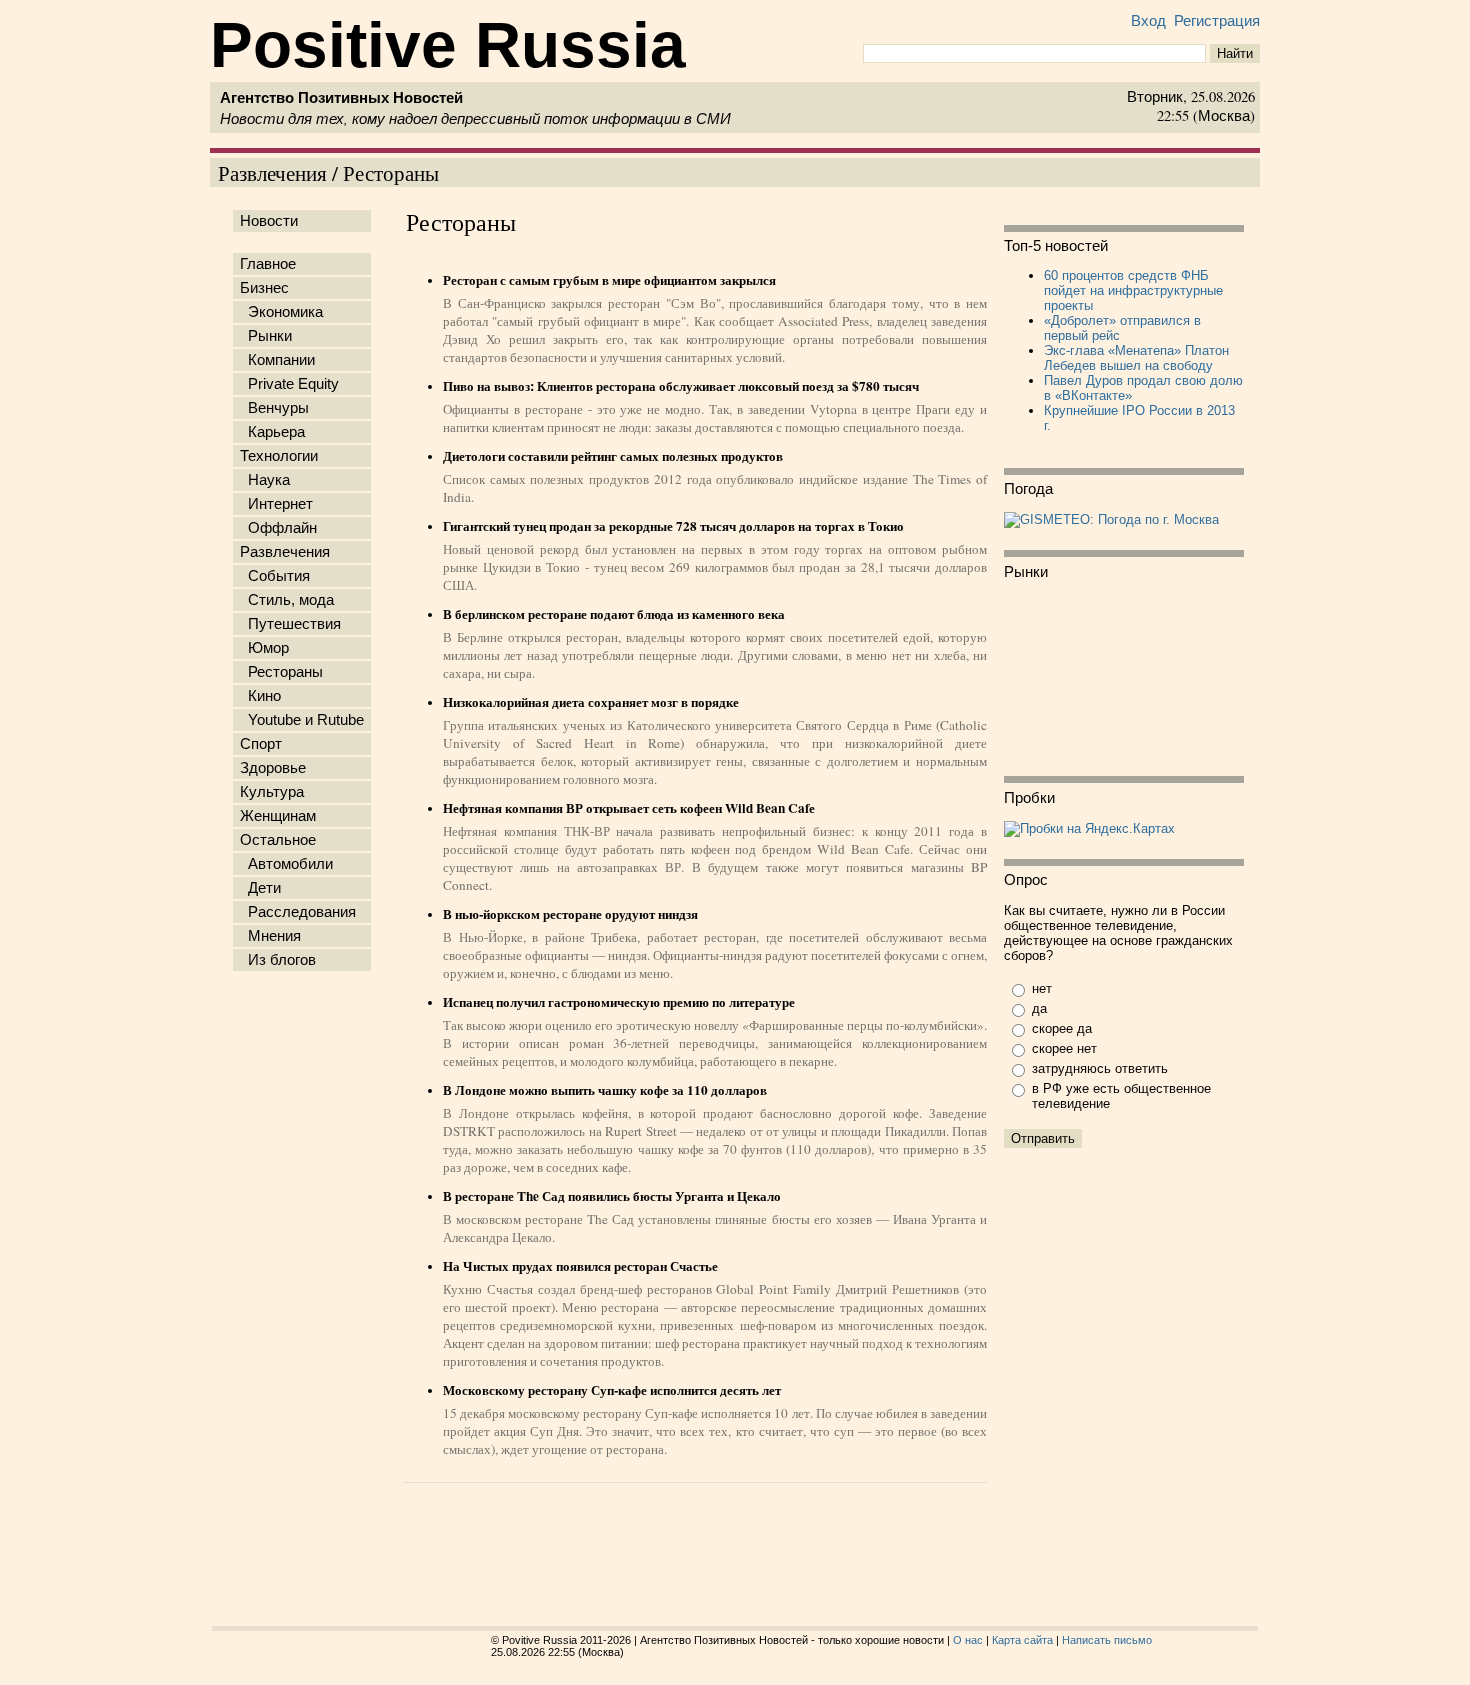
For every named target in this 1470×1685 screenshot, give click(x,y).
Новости (269, 221)
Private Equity (289, 384)
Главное (268, 264)
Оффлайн (278, 528)
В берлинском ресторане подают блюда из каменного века (614, 614)
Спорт (261, 744)
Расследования (298, 912)
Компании (277, 360)
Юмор (264, 648)
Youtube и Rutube (302, 720)
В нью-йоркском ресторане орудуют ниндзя (570, 914)
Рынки (266, 336)
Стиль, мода (287, 600)
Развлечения (285, 552)
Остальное (278, 840)
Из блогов (278, 960)
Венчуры (274, 408)
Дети (260, 888)
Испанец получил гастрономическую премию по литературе (619, 1002)
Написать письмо (1107, 1640)
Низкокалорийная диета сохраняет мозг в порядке (591, 702)
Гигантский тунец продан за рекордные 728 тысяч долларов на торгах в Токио (673, 526)
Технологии (279, 456)
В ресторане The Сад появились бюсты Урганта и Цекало (612, 1196)
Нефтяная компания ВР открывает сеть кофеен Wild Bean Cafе (629, 808)
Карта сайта (1022, 1640)
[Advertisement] (306, 1293)
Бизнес (264, 288)
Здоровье (273, 768)
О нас (968, 1640)
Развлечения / (280, 172)
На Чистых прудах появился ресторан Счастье (580, 1266)
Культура (272, 792)
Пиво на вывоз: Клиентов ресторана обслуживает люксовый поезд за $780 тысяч (681, 386)
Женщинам (278, 816)
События (275, 576)
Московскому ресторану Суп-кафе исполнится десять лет (612, 1390)
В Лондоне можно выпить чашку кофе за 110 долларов (605, 1090)
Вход (1148, 21)
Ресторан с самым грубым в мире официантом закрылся (609, 280)
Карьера (272, 432)
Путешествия (290, 624)
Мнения (270, 936)
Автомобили (286, 864)
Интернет (276, 504)
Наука (265, 480)
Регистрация (1217, 21)
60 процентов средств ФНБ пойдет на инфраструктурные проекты (1133, 290)
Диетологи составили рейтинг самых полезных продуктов (613, 456)
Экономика (281, 312)
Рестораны (391, 172)
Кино (260, 696)
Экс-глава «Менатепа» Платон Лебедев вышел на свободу (1136, 358)
